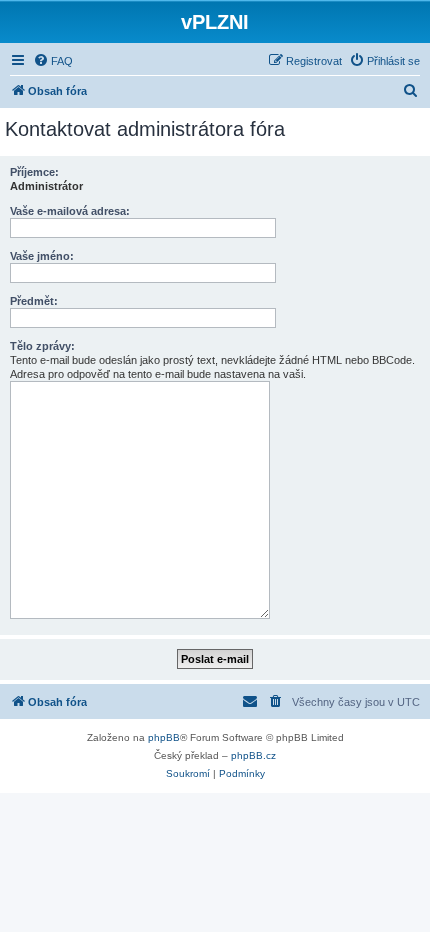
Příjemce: (34, 172)
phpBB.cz (253, 755)
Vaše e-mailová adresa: (70, 211)
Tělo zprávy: (42, 346)
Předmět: (34, 301)
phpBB (164, 737)
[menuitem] (53, 61)
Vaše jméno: (42, 256)
